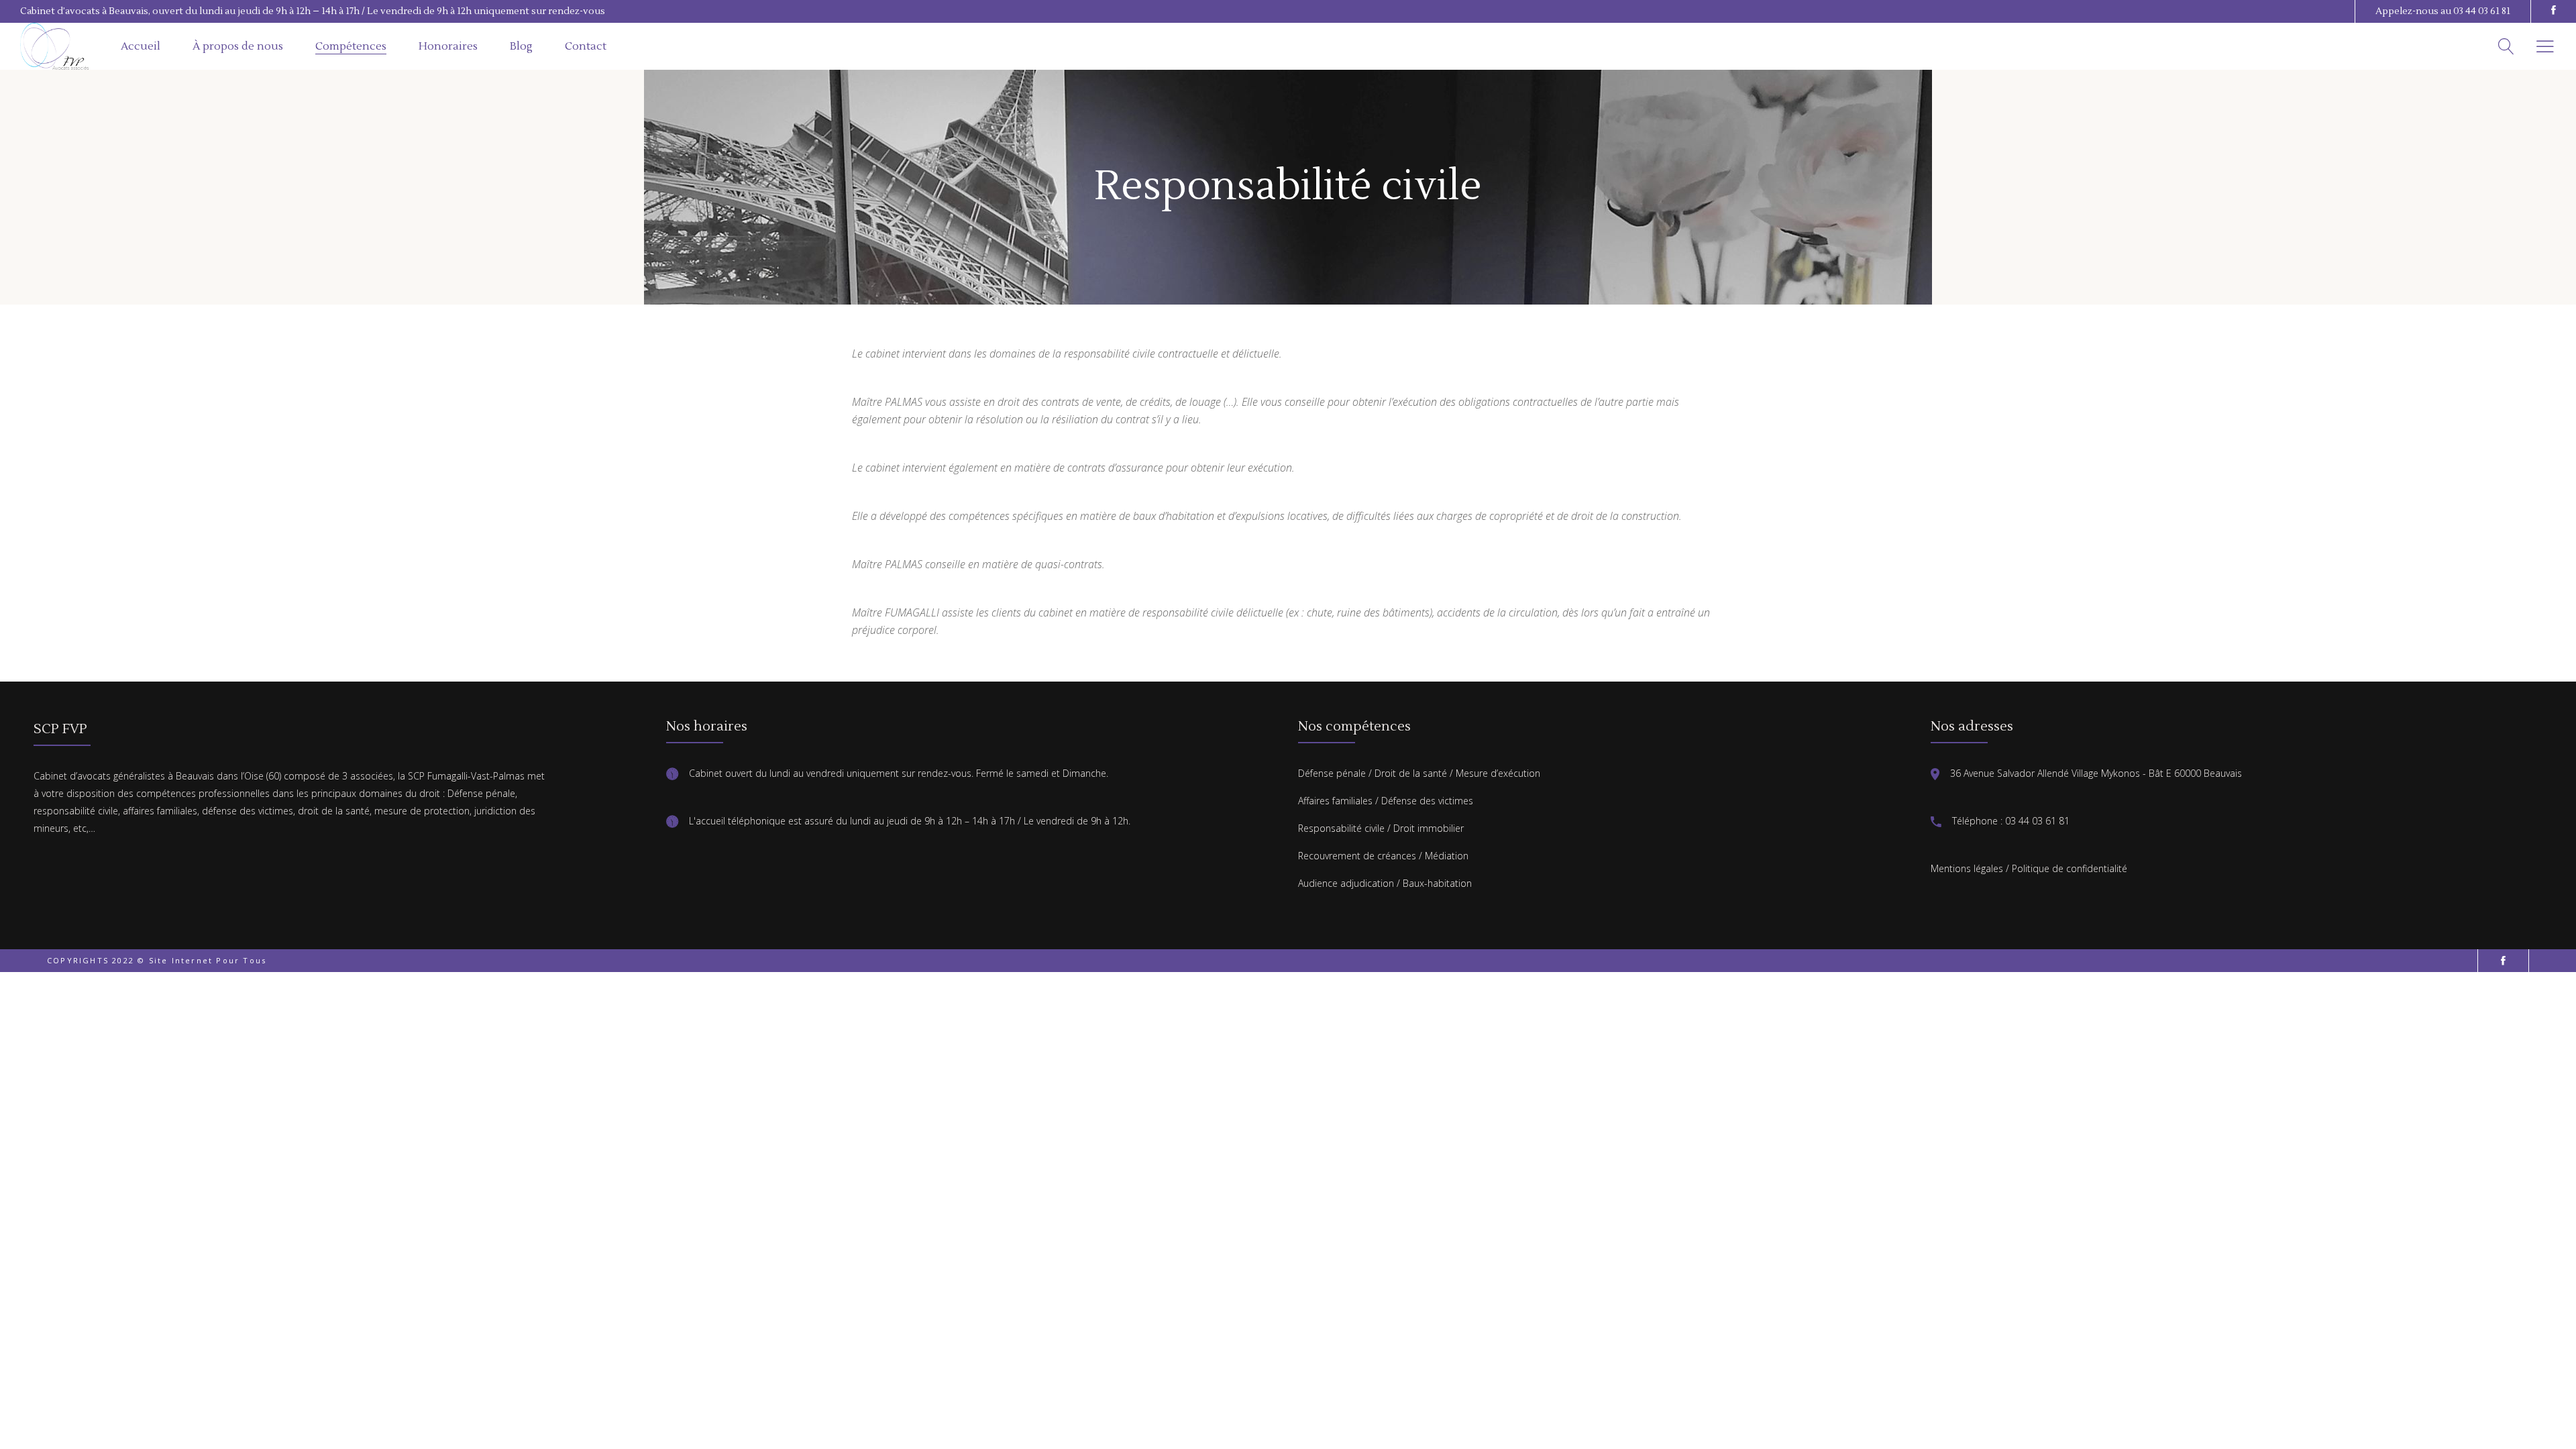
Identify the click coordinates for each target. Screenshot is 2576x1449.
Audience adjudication (1346, 883)
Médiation (1447, 856)
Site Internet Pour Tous (208, 960)
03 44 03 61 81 (2482, 11)
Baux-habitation (1437, 883)
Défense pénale (1332, 773)
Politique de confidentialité (2070, 868)
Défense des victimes (1427, 801)
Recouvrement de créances (1357, 856)
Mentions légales (1967, 868)
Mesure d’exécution (1498, 773)
